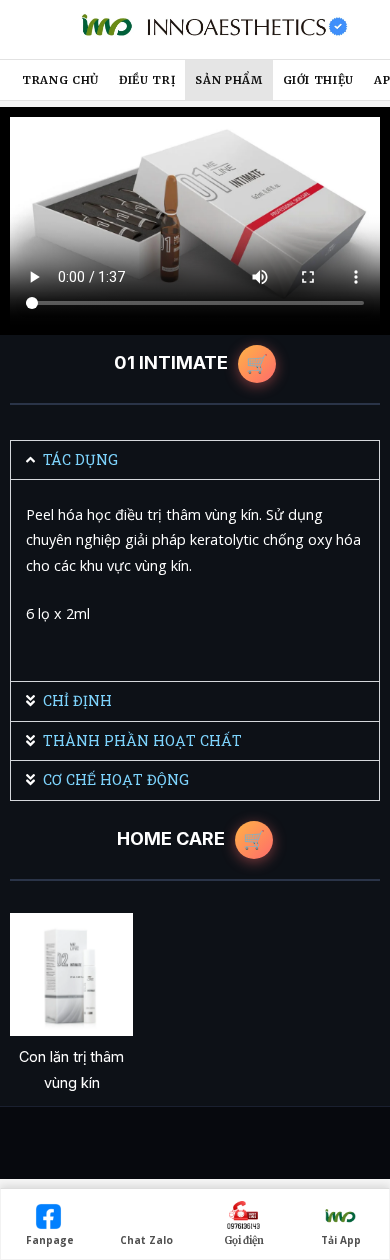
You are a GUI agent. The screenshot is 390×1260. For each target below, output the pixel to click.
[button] (195, 460)
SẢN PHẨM (228, 80)
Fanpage (50, 1240)
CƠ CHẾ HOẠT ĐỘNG (116, 779)
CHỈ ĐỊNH (77, 700)
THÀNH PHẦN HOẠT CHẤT (142, 740)
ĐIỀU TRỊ (147, 80)
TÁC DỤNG (80, 459)
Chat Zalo (146, 1240)
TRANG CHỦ (60, 80)
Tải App (341, 1240)
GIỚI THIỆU (319, 80)
